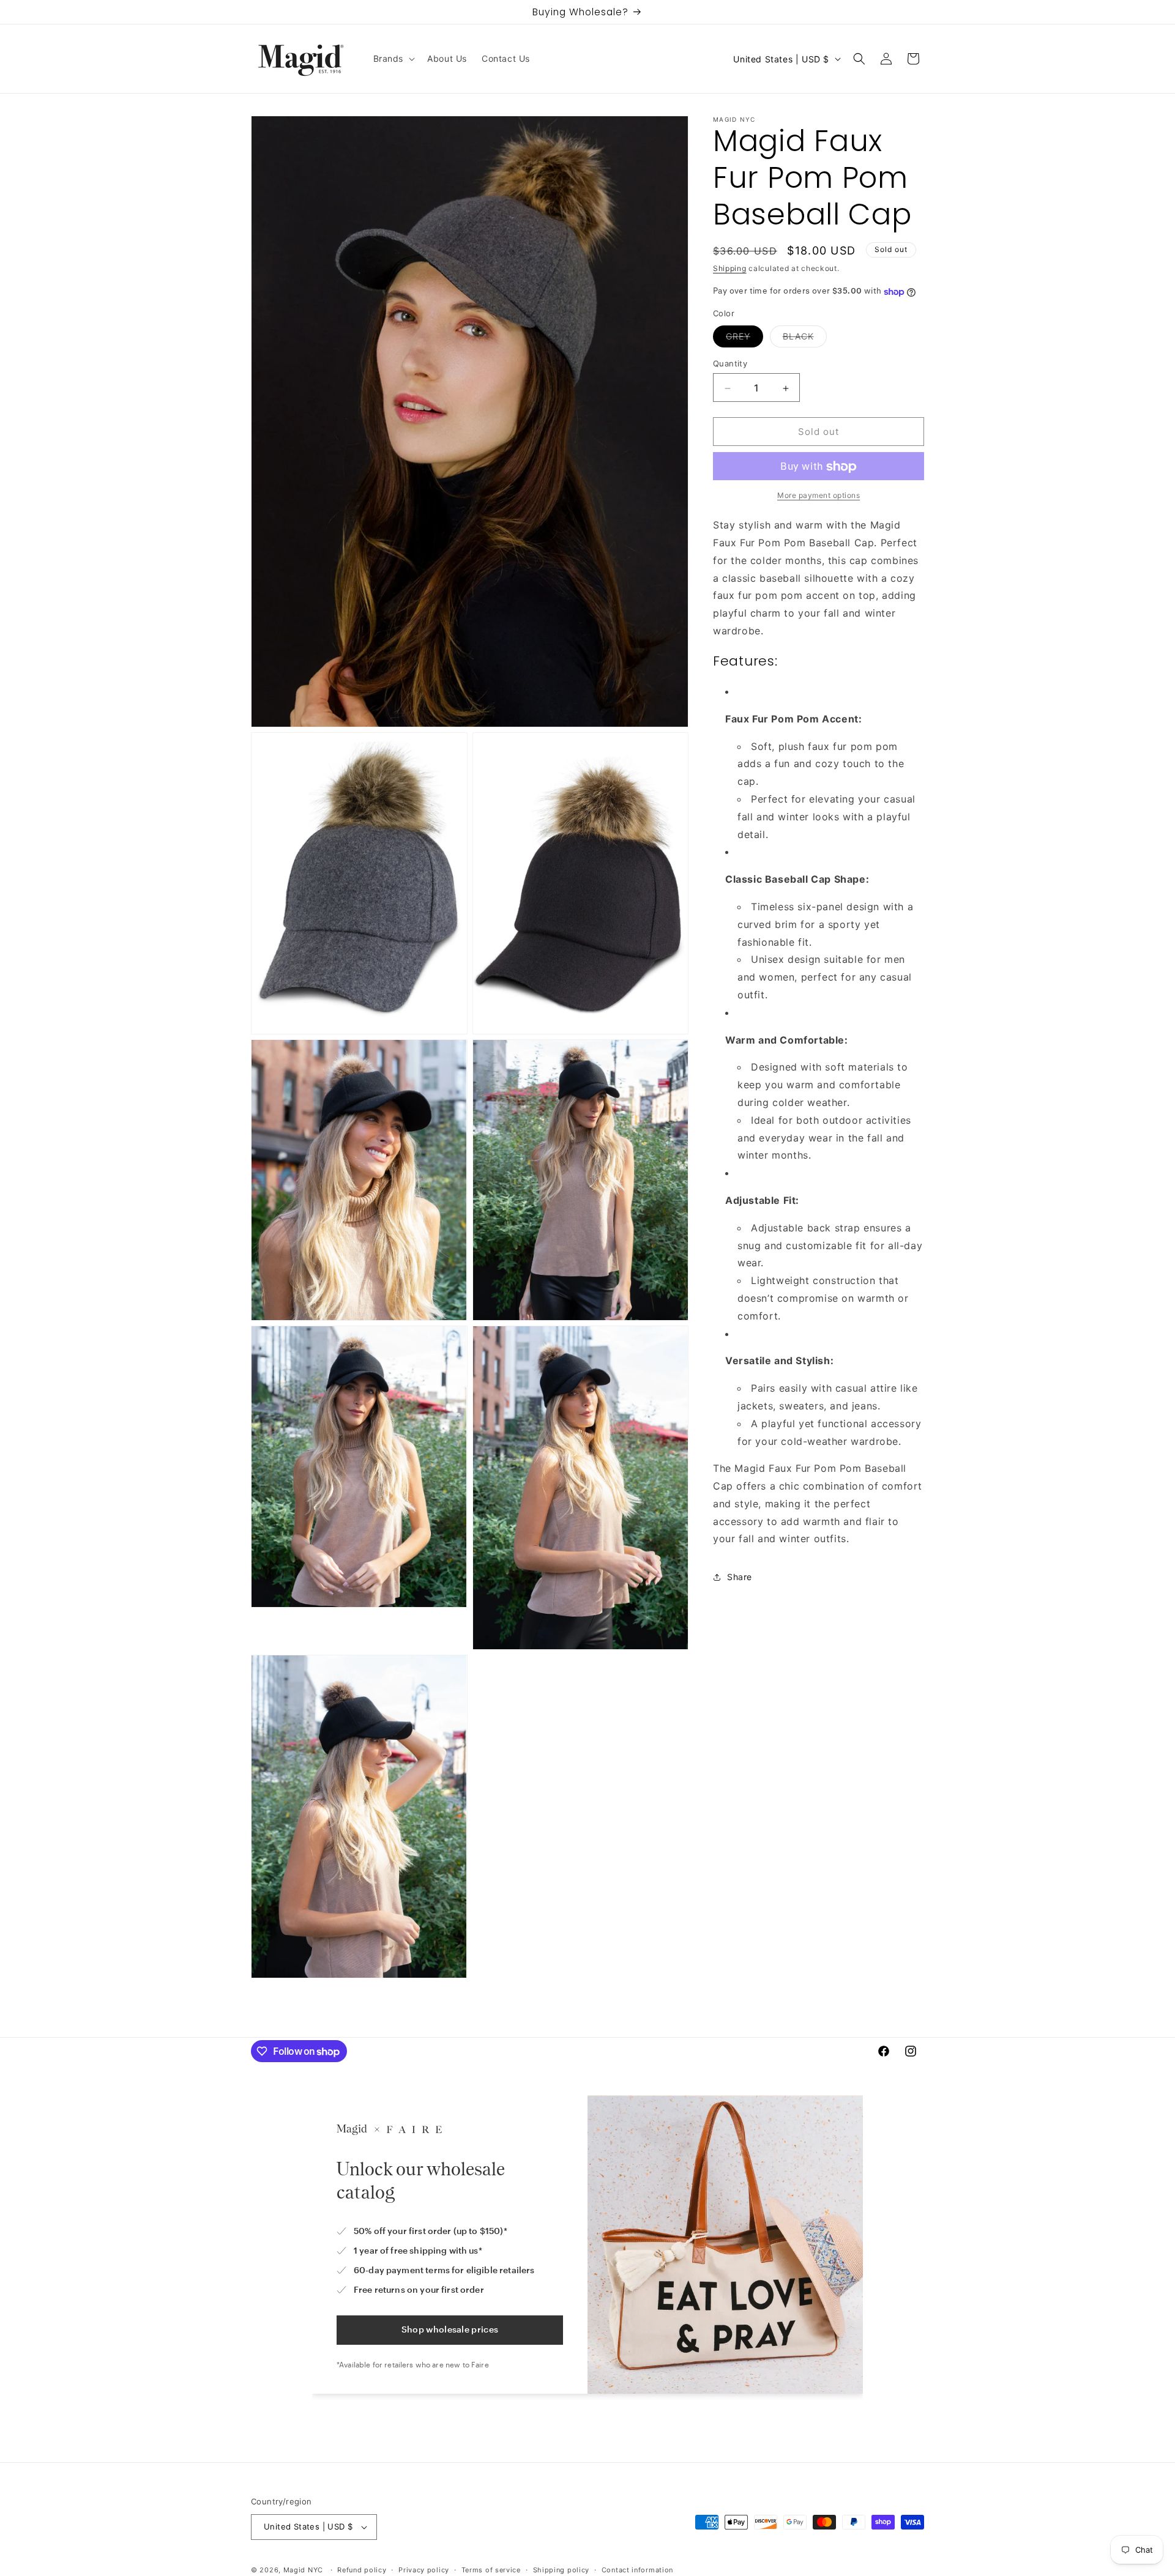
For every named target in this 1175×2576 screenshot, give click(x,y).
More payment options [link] (819, 496)
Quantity (730, 364)
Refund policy (362, 2569)
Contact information (637, 2569)
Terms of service (491, 2569)
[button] (393, 59)
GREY (744, 340)
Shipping (730, 268)
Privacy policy (424, 2569)
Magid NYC (303, 2570)
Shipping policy (561, 2569)
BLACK (805, 340)
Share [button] (740, 1577)
